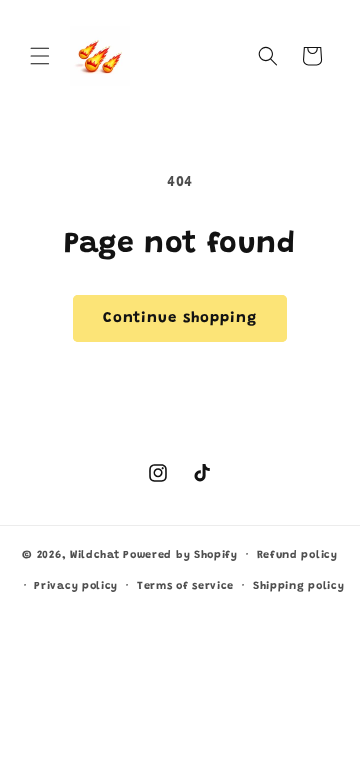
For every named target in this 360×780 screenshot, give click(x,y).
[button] (40, 56)
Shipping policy (299, 586)
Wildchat (95, 555)
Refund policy (297, 555)
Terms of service (185, 586)
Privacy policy (76, 586)
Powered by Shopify (180, 555)
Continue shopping (180, 318)
